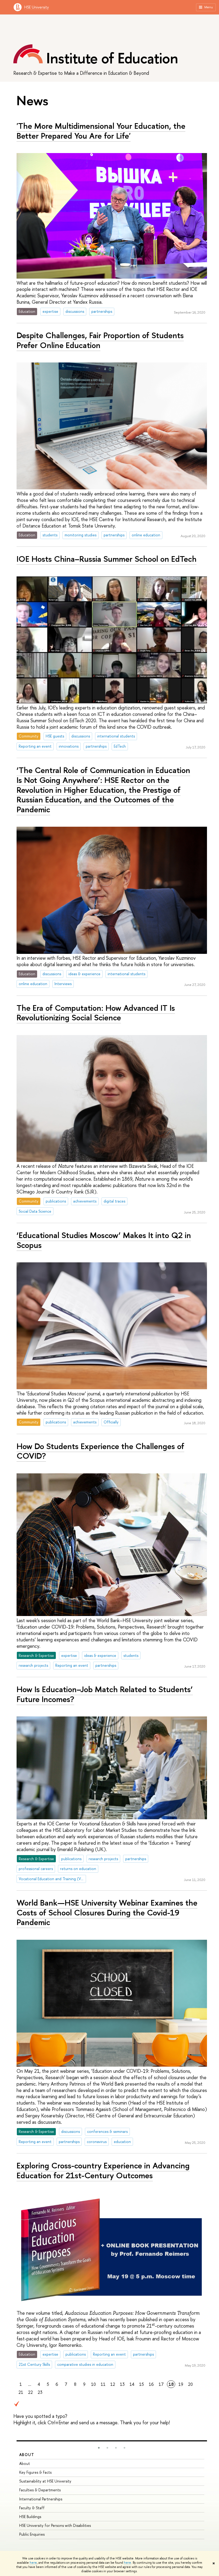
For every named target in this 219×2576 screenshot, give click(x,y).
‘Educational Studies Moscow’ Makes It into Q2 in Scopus (104, 1240)
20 (190, 2384)
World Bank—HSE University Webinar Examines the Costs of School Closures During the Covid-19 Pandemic (107, 1912)
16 (151, 2384)
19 (181, 2384)
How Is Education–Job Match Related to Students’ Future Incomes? (105, 1694)
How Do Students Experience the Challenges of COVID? (100, 1451)
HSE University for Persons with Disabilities (55, 2525)
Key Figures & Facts (35, 2472)
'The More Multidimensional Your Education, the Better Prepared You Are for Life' (101, 131)
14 (132, 2384)
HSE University (37, 7)
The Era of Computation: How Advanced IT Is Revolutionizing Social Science (96, 1013)
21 (21, 2392)
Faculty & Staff (32, 2508)
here (33, 2563)
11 (103, 2384)
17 (161, 2384)
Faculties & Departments (40, 2490)
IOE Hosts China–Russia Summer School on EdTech (107, 559)
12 (113, 2384)
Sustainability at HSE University (45, 2481)
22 (30, 2392)
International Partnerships (41, 2499)
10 (93, 2384)
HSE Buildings (30, 2517)
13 (122, 2384)
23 (40, 2392)
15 (142, 2384)
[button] (99, 2448)
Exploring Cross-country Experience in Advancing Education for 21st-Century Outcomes (103, 2170)
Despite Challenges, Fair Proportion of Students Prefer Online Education (100, 340)
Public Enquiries (32, 2534)
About (27, 2455)
